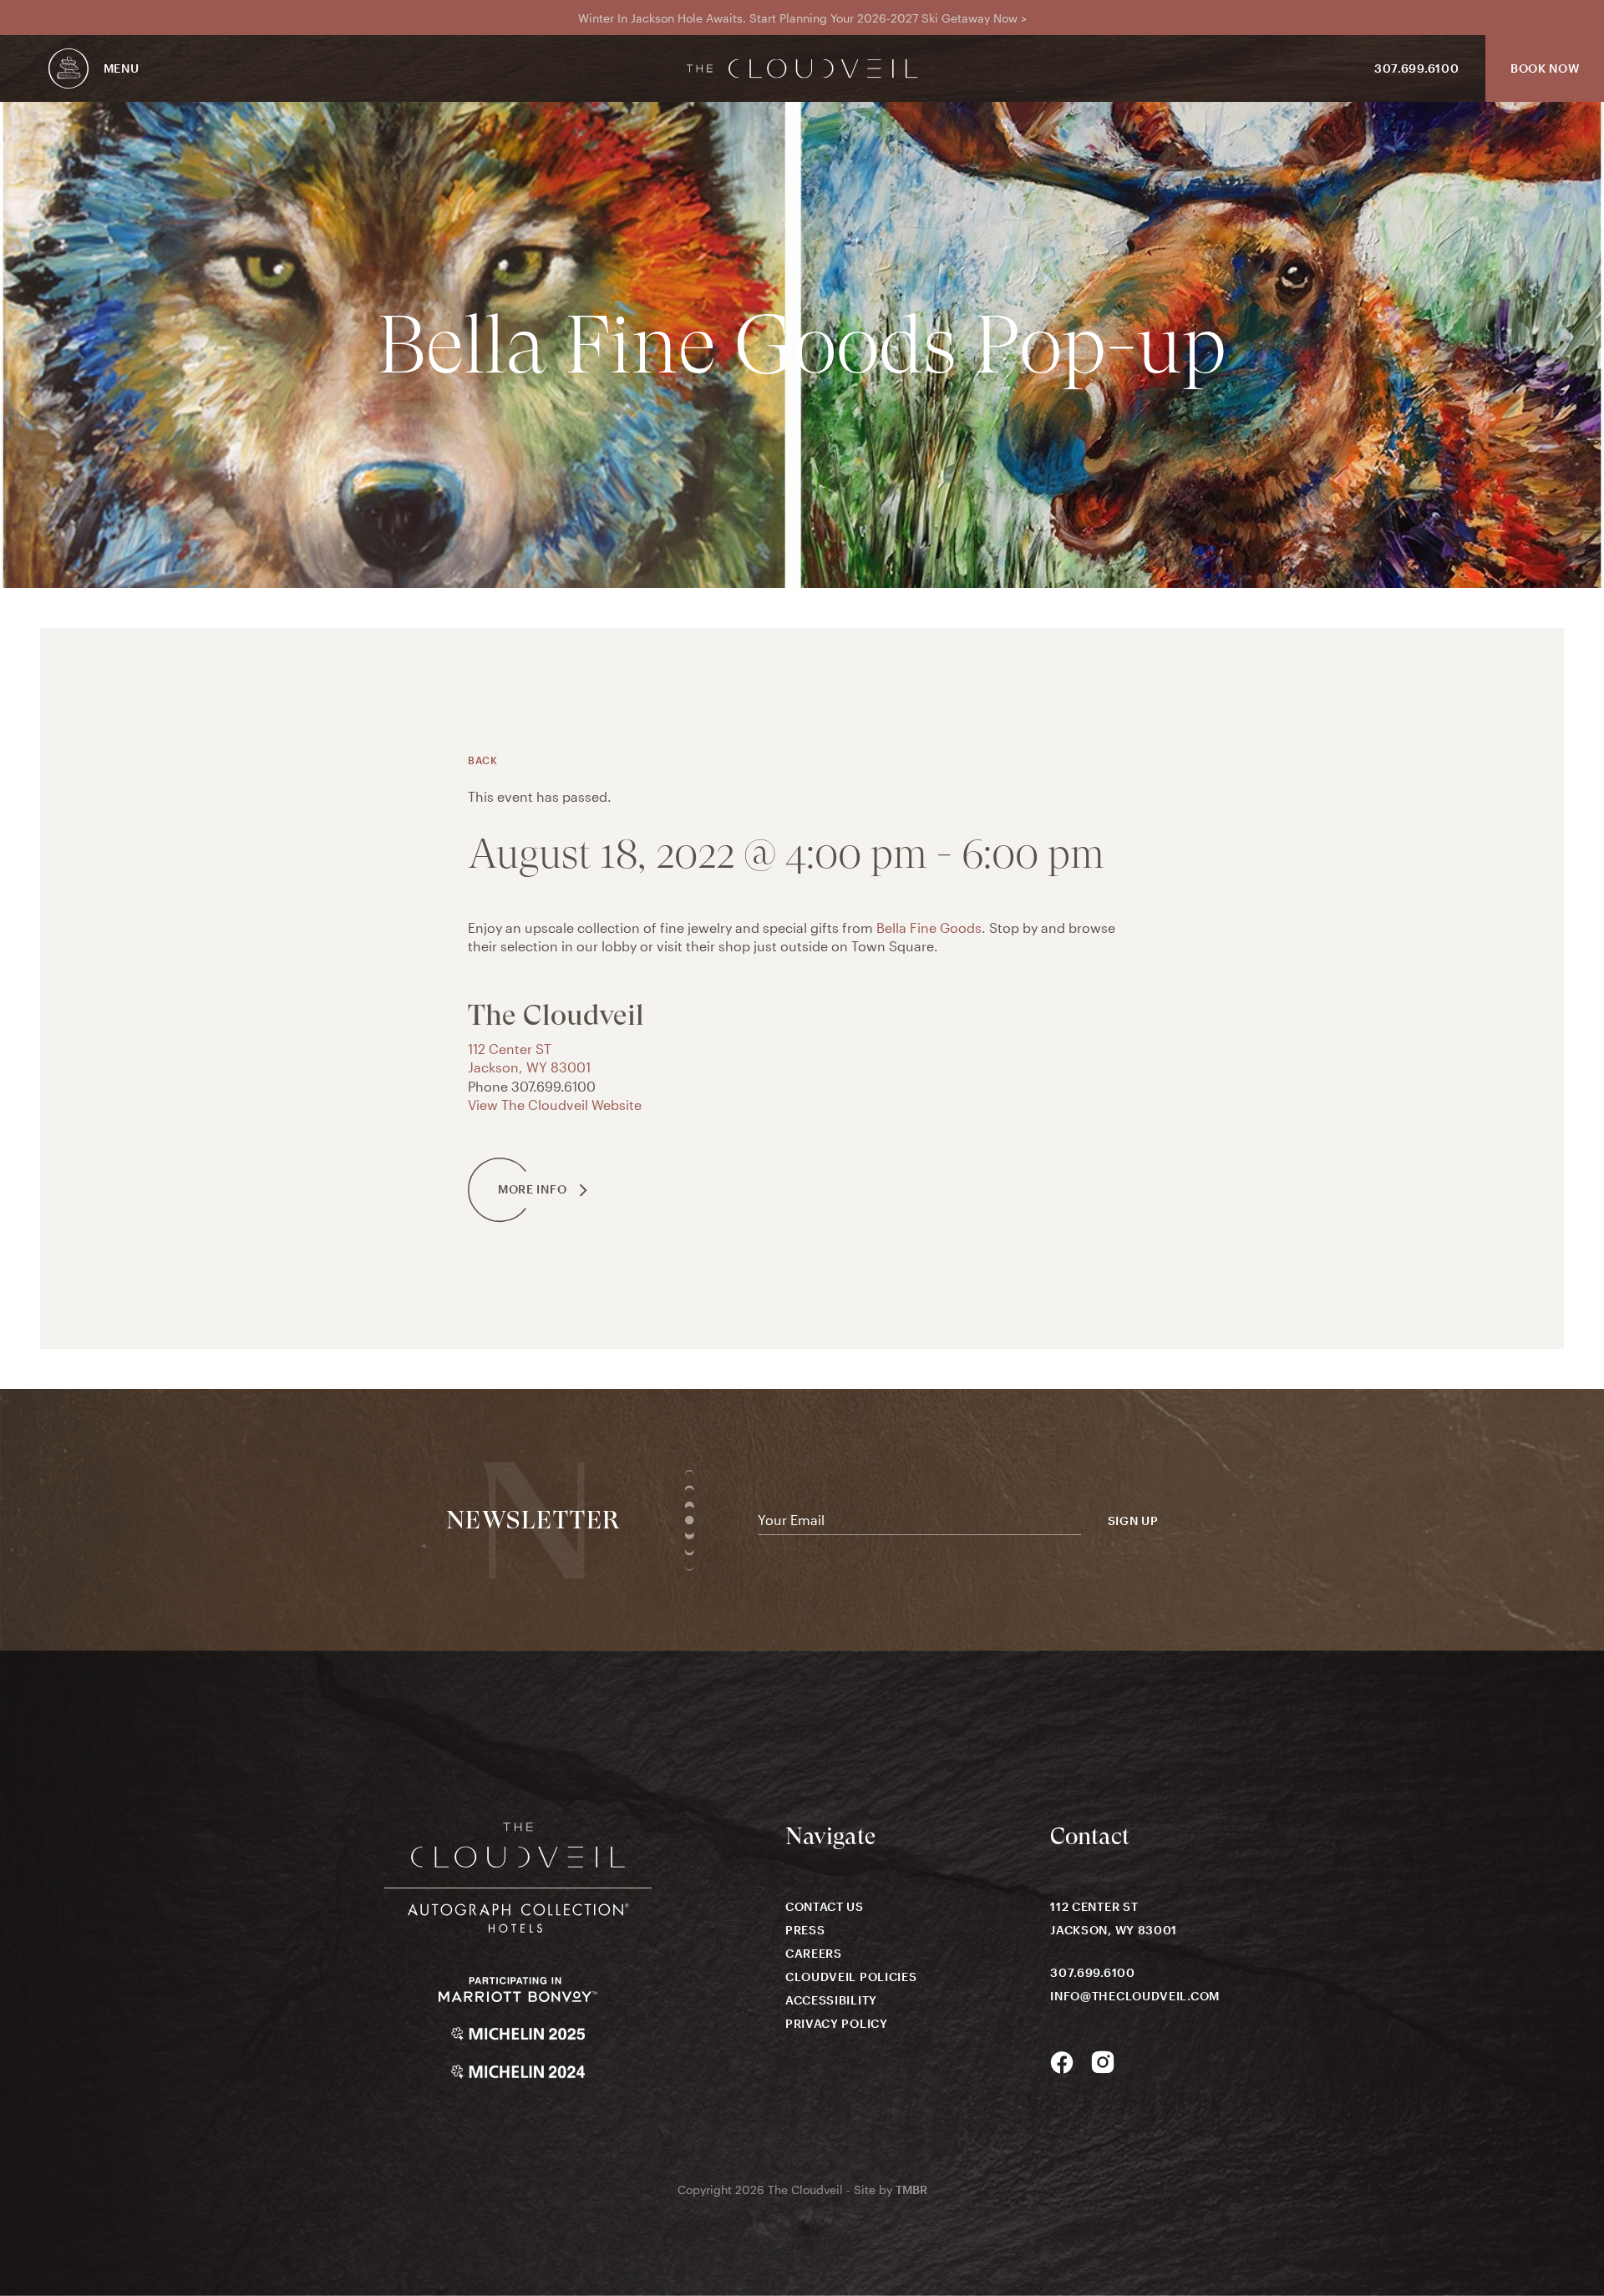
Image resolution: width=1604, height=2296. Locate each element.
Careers (814, 1953)
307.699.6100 (1416, 68)
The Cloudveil (802, 69)
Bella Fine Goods (929, 928)
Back (482, 760)
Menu (122, 68)
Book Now (1545, 68)
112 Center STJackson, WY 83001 (1114, 1918)
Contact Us (825, 1906)
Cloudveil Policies (851, 1977)
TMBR (911, 2190)
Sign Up (1133, 1521)
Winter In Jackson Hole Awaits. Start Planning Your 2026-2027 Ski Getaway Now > (802, 18)
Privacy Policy (837, 2023)
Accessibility (831, 2000)
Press (805, 1930)
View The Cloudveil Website (555, 1105)
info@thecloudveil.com (1135, 1996)
